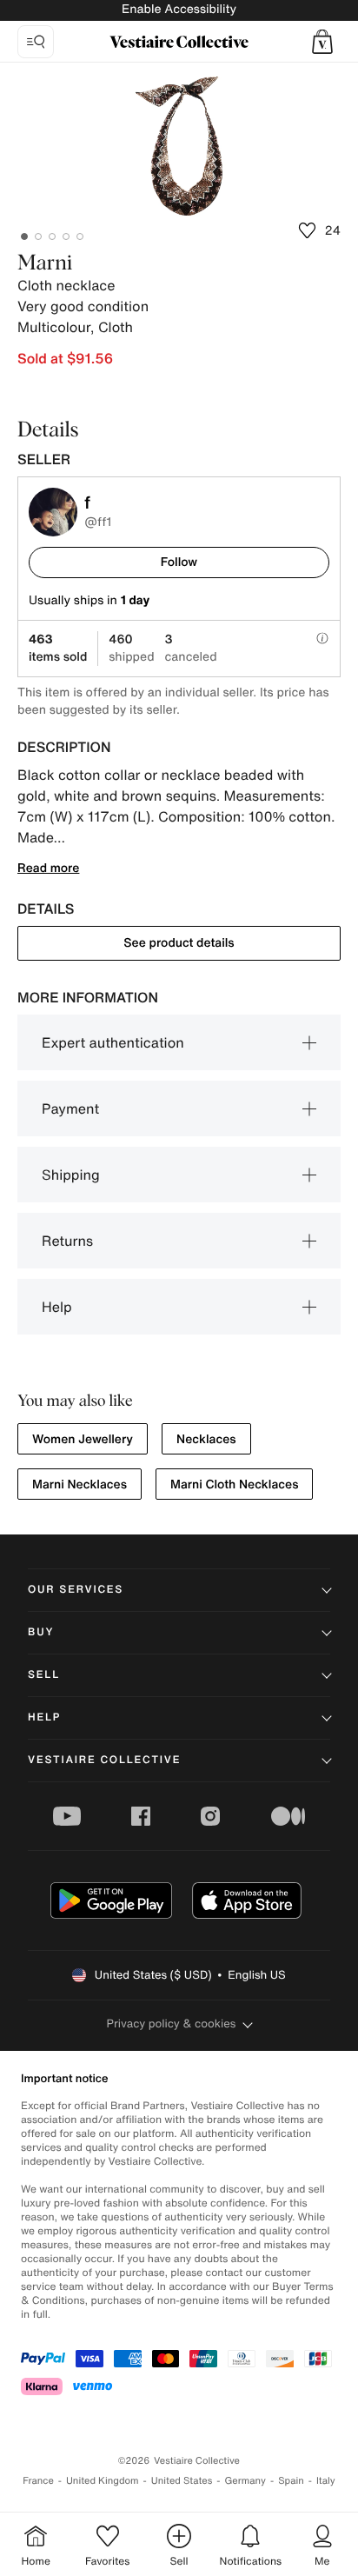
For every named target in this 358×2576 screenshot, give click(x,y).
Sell (44, 1675)
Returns (67, 1241)
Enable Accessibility (179, 9)
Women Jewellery (83, 1439)
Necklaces (206, 1439)
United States (182, 2481)
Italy (326, 2481)
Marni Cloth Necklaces (234, 1484)
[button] (322, 42)
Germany (245, 2481)
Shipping (71, 1175)
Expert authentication (113, 1042)
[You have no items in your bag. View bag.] (322, 42)
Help (57, 1307)
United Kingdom (103, 2481)
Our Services (76, 1590)
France (38, 2481)
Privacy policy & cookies (172, 2024)
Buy (41, 1632)
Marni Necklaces (80, 1484)
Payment (70, 1108)
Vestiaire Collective (104, 1760)
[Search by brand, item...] (36, 42)
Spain (291, 2481)
